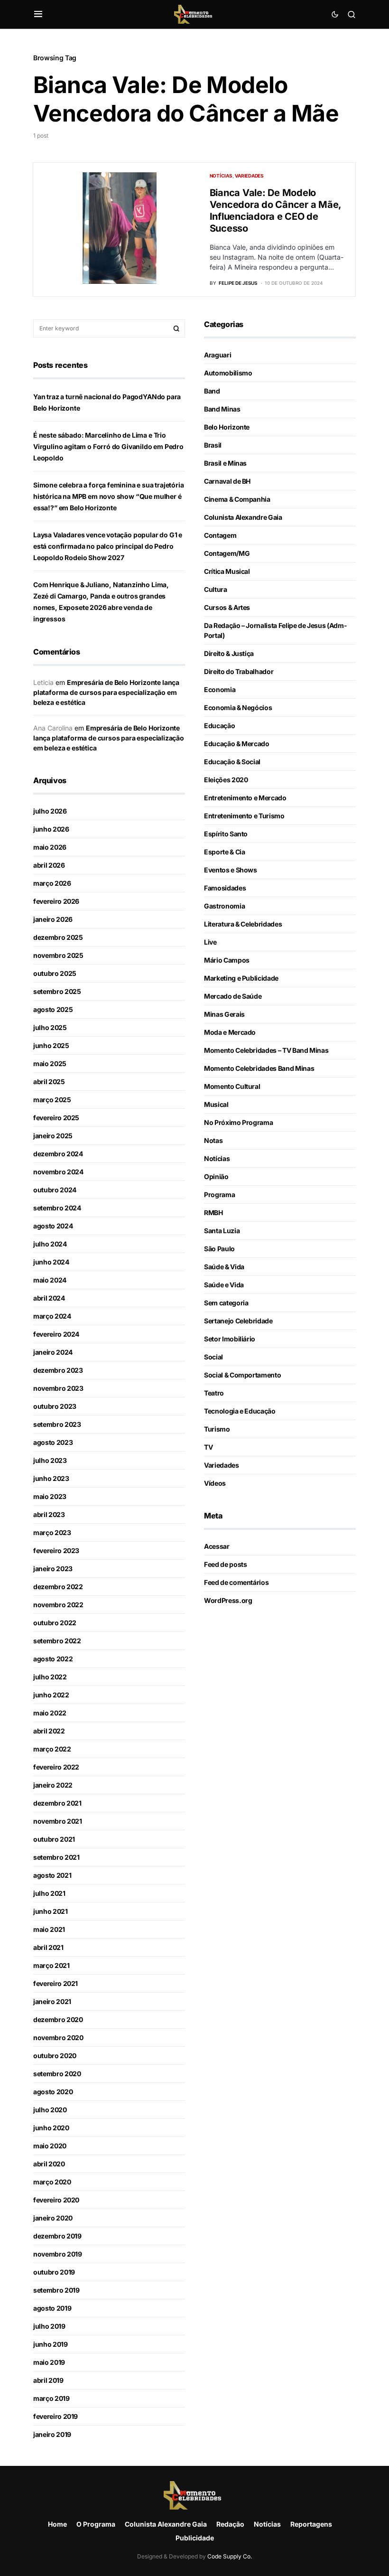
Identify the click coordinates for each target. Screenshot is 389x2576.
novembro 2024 (58, 1172)
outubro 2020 (55, 2056)
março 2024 (52, 1316)
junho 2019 (51, 2344)
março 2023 (52, 1532)
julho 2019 (49, 2326)
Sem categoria (226, 1303)
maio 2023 (50, 1496)
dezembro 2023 (58, 1370)
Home (57, 2524)
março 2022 (52, 1749)
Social (213, 1357)
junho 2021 (51, 1911)
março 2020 (52, 2182)
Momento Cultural (232, 1086)
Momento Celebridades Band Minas (259, 1068)
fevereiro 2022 (56, 1767)
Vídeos (215, 1483)
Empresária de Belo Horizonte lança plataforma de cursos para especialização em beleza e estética (106, 692)
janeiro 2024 (53, 1352)
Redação (230, 2524)
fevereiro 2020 (56, 2200)
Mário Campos (227, 960)
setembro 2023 (57, 1424)
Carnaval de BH (227, 481)
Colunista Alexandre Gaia (243, 517)
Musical (216, 1104)
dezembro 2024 (58, 1154)
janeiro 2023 (53, 1569)
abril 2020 (49, 2164)
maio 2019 (49, 2362)
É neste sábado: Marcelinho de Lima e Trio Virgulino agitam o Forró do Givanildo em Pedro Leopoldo (108, 446)
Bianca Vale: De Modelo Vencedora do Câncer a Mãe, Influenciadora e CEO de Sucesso (276, 211)
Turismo (217, 1429)
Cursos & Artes (227, 607)
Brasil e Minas (225, 463)
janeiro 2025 (53, 1136)
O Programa (96, 2524)
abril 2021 (48, 1947)
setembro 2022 (57, 1641)
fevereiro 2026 (56, 901)
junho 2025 (51, 1045)
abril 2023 (49, 1514)
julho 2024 (50, 1244)
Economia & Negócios (238, 707)
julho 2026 (50, 811)
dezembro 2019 (57, 2236)
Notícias (221, 176)
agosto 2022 (53, 1659)
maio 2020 (50, 2146)
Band (212, 391)
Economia (220, 689)
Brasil (213, 445)
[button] (38, 14)
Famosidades (225, 888)
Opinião (216, 1176)
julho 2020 (50, 2110)
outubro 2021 (54, 1839)
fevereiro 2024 (56, 1334)
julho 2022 (50, 1677)
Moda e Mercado (230, 1032)
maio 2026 (50, 847)
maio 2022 (50, 1713)
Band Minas (222, 409)
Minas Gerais (224, 1014)
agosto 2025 (53, 1009)
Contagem (220, 535)
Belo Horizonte (227, 427)
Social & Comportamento (242, 1375)
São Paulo (219, 1249)
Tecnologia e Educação (240, 1411)
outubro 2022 (55, 1623)
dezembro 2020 (58, 2019)
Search (176, 328)
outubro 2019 (54, 2272)
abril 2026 (49, 865)
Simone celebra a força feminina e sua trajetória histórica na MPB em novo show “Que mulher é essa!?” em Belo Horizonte (109, 496)
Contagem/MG (227, 553)
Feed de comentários (236, 1582)
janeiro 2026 (53, 919)
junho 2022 (51, 1695)
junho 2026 (51, 829)
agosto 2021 (52, 1875)
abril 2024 (49, 1298)
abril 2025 (49, 1082)
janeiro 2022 (53, 1785)
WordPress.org (228, 1600)
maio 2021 (49, 1929)
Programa (219, 1194)
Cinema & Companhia (237, 499)
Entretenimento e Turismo (244, 816)
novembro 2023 (58, 1388)
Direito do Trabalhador (239, 671)
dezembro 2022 (58, 1587)
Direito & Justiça (229, 653)
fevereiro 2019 (56, 2416)
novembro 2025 (58, 955)
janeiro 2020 (53, 2218)
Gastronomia (224, 906)
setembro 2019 (56, 2290)
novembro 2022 (58, 1605)
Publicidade (195, 2538)
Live (210, 942)
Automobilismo (228, 373)
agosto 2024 (53, 1226)
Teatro (214, 1393)
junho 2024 (51, 1262)
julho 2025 (50, 1027)
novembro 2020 (58, 2037)
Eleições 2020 (226, 780)
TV (208, 1447)
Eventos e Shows (231, 870)
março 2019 (51, 2398)
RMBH (213, 1213)
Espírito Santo (226, 834)
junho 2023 (51, 1478)
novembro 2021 (57, 1821)
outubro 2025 (55, 973)
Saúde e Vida (224, 1285)
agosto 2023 (53, 1442)
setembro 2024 (57, 1208)
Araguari (218, 355)
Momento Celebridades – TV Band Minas (266, 1050)
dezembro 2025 (58, 937)
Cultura (216, 589)
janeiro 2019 (52, 2434)
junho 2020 (51, 2128)
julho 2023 (50, 1460)
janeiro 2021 (52, 2001)
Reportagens (311, 2524)
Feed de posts (225, 1564)
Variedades (249, 176)
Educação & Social (232, 762)
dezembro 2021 (57, 1803)
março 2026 (52, 883)
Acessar (217, 1546)
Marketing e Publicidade (241, 978)
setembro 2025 (57, 991)
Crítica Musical (227, 571)
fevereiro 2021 (56, 1983)
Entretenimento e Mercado (245, 798)
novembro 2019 (57, 2254)
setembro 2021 (56, 1857)
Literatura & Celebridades (243, 924)
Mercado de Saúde (233, 996)
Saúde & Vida (224, 1267)
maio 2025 (50, 1063)
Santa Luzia (222, 1231)
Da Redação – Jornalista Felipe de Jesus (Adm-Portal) (275, 630)
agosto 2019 (52, 2308)
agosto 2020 (53, 2092)
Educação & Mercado (237, 744)
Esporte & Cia (224, 852)
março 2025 (52, 1100)
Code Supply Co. (230, 2556)
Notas (213, 1140)
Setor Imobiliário (230, 1339)
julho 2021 (49, 1893)
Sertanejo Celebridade (238, 1321)
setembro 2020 (57, 2074)
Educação (219, 726)
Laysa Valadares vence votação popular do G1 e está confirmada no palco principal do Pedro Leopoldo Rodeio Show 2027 (108, 546)
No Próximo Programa (238, 1122)
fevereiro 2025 (56, 1118)
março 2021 (51, 1965)
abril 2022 (49, 1731)
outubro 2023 (55, 1406)
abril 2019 (48, 2380)
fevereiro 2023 (56, 1550)
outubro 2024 (55, 1190)
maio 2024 (50, 1280)
